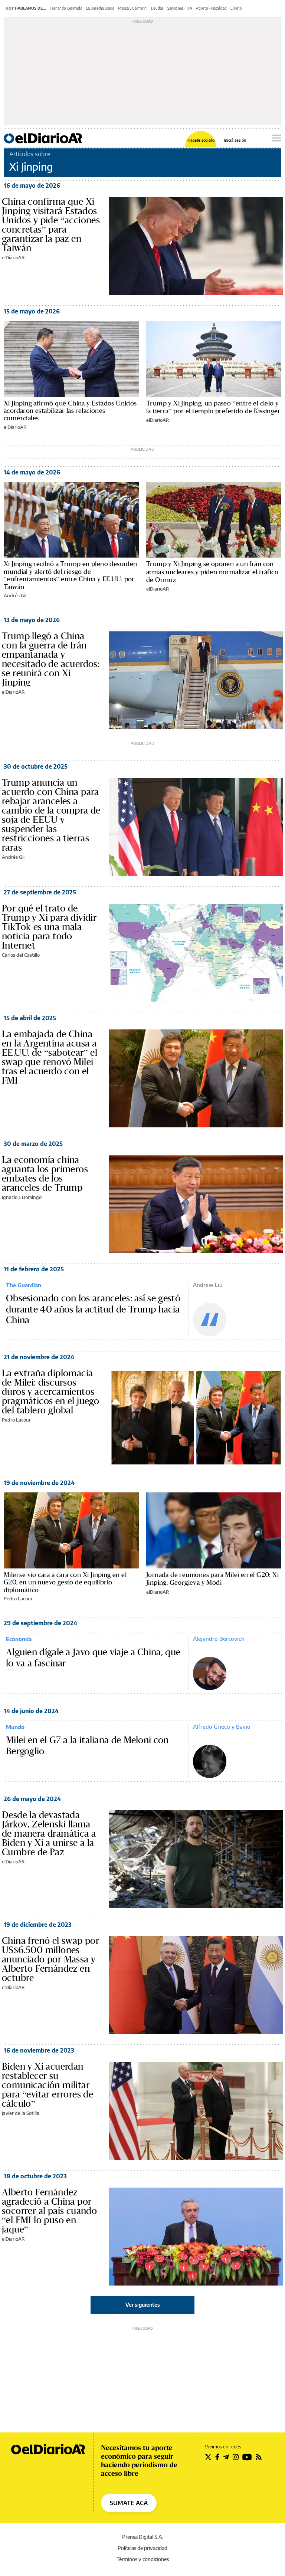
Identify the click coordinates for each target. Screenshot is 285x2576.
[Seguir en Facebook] (217, 2457)
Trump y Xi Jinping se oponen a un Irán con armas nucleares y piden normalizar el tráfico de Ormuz (212, 572)
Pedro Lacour (16, 1420)
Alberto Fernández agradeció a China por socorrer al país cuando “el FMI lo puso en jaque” (49, 2211)
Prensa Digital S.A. (143, 2537)
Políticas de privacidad (142, 2548)
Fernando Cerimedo (66, 8)
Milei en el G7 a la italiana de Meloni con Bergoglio (87, 1746)
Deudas (157, 8)
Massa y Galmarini (133, 8)
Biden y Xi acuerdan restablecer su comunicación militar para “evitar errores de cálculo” (47, 2085)
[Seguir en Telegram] (226, 2457)
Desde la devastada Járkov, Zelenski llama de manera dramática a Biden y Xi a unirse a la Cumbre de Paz (49, 1833)
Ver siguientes (143, 2305)
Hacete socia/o (201, 140)
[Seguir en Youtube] (247, 2457)
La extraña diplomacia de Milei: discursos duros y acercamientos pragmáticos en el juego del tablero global (50, 1391)
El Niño (236, 8)
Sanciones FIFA (180, 8)
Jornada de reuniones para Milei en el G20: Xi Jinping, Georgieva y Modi (212, 1578)
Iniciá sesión (235, 140)
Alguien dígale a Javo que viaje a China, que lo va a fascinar (93, 1658)
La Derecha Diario (100, 8)
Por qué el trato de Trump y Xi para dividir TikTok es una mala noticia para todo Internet (49, 927)
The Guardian (24, 1285)
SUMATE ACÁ (129, 2503)
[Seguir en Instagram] (236, 2457)
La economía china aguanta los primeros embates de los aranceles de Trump (45, 1174)
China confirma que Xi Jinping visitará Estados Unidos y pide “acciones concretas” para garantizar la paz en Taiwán (51, 225)
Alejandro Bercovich (219, 1639)
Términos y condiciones (143, 2559)
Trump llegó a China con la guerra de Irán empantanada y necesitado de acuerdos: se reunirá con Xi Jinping (51, 659)
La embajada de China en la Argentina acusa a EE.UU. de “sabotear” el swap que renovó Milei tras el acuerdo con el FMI (50, 1057)
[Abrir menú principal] (277, 138)
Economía (19, 1639)
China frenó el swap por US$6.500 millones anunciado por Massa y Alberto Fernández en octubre (50, 1959)
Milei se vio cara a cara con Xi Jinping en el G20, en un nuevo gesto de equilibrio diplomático (65, 1582)
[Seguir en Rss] (259, 2457)
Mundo (15, 1727)
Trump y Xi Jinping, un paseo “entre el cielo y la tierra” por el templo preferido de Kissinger (213, 407)
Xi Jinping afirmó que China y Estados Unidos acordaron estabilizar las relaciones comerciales (70, 411)
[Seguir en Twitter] (208, 2457)
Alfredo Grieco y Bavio (222, 1726)
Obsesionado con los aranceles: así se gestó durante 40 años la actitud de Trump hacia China (93, 1309)
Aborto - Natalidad (211, 8)
